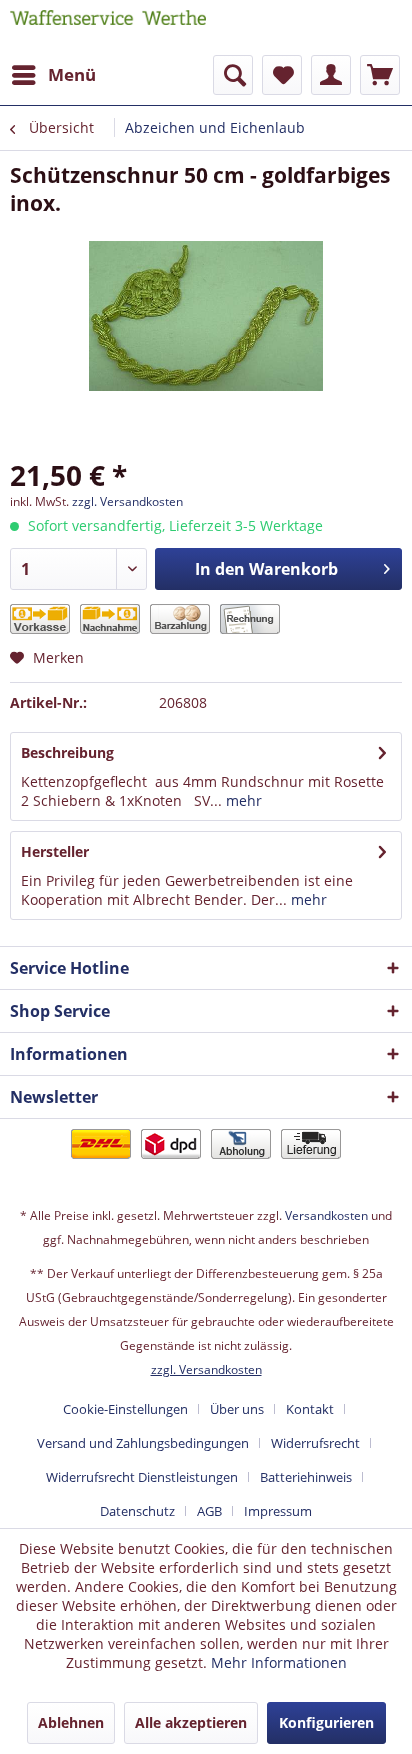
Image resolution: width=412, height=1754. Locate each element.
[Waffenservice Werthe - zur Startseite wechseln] (108, 27)
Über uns (237, 1409)
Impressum (278, 1511)
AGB (209, 1511)
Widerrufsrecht (315, 1443)
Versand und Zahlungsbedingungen (143, 1443)
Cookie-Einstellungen (125, 1409)
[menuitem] (53, 75)
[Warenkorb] (380, 75)
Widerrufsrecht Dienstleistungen (142, 1477)
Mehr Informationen (279, 1662)
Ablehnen (71, 1722)
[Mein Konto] (331, 75)
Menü (72, 74)
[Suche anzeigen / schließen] (233, 75)
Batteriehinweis (306, 1477)
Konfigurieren (326, 1722)
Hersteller (55, 851)
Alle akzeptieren (191, 1722)
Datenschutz (137, 1511)
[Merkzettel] (282, 75)
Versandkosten (326, 1215)
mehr (242, 800)
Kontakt (310, 1409)
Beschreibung (67, 752)
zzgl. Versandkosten (127, 501)
